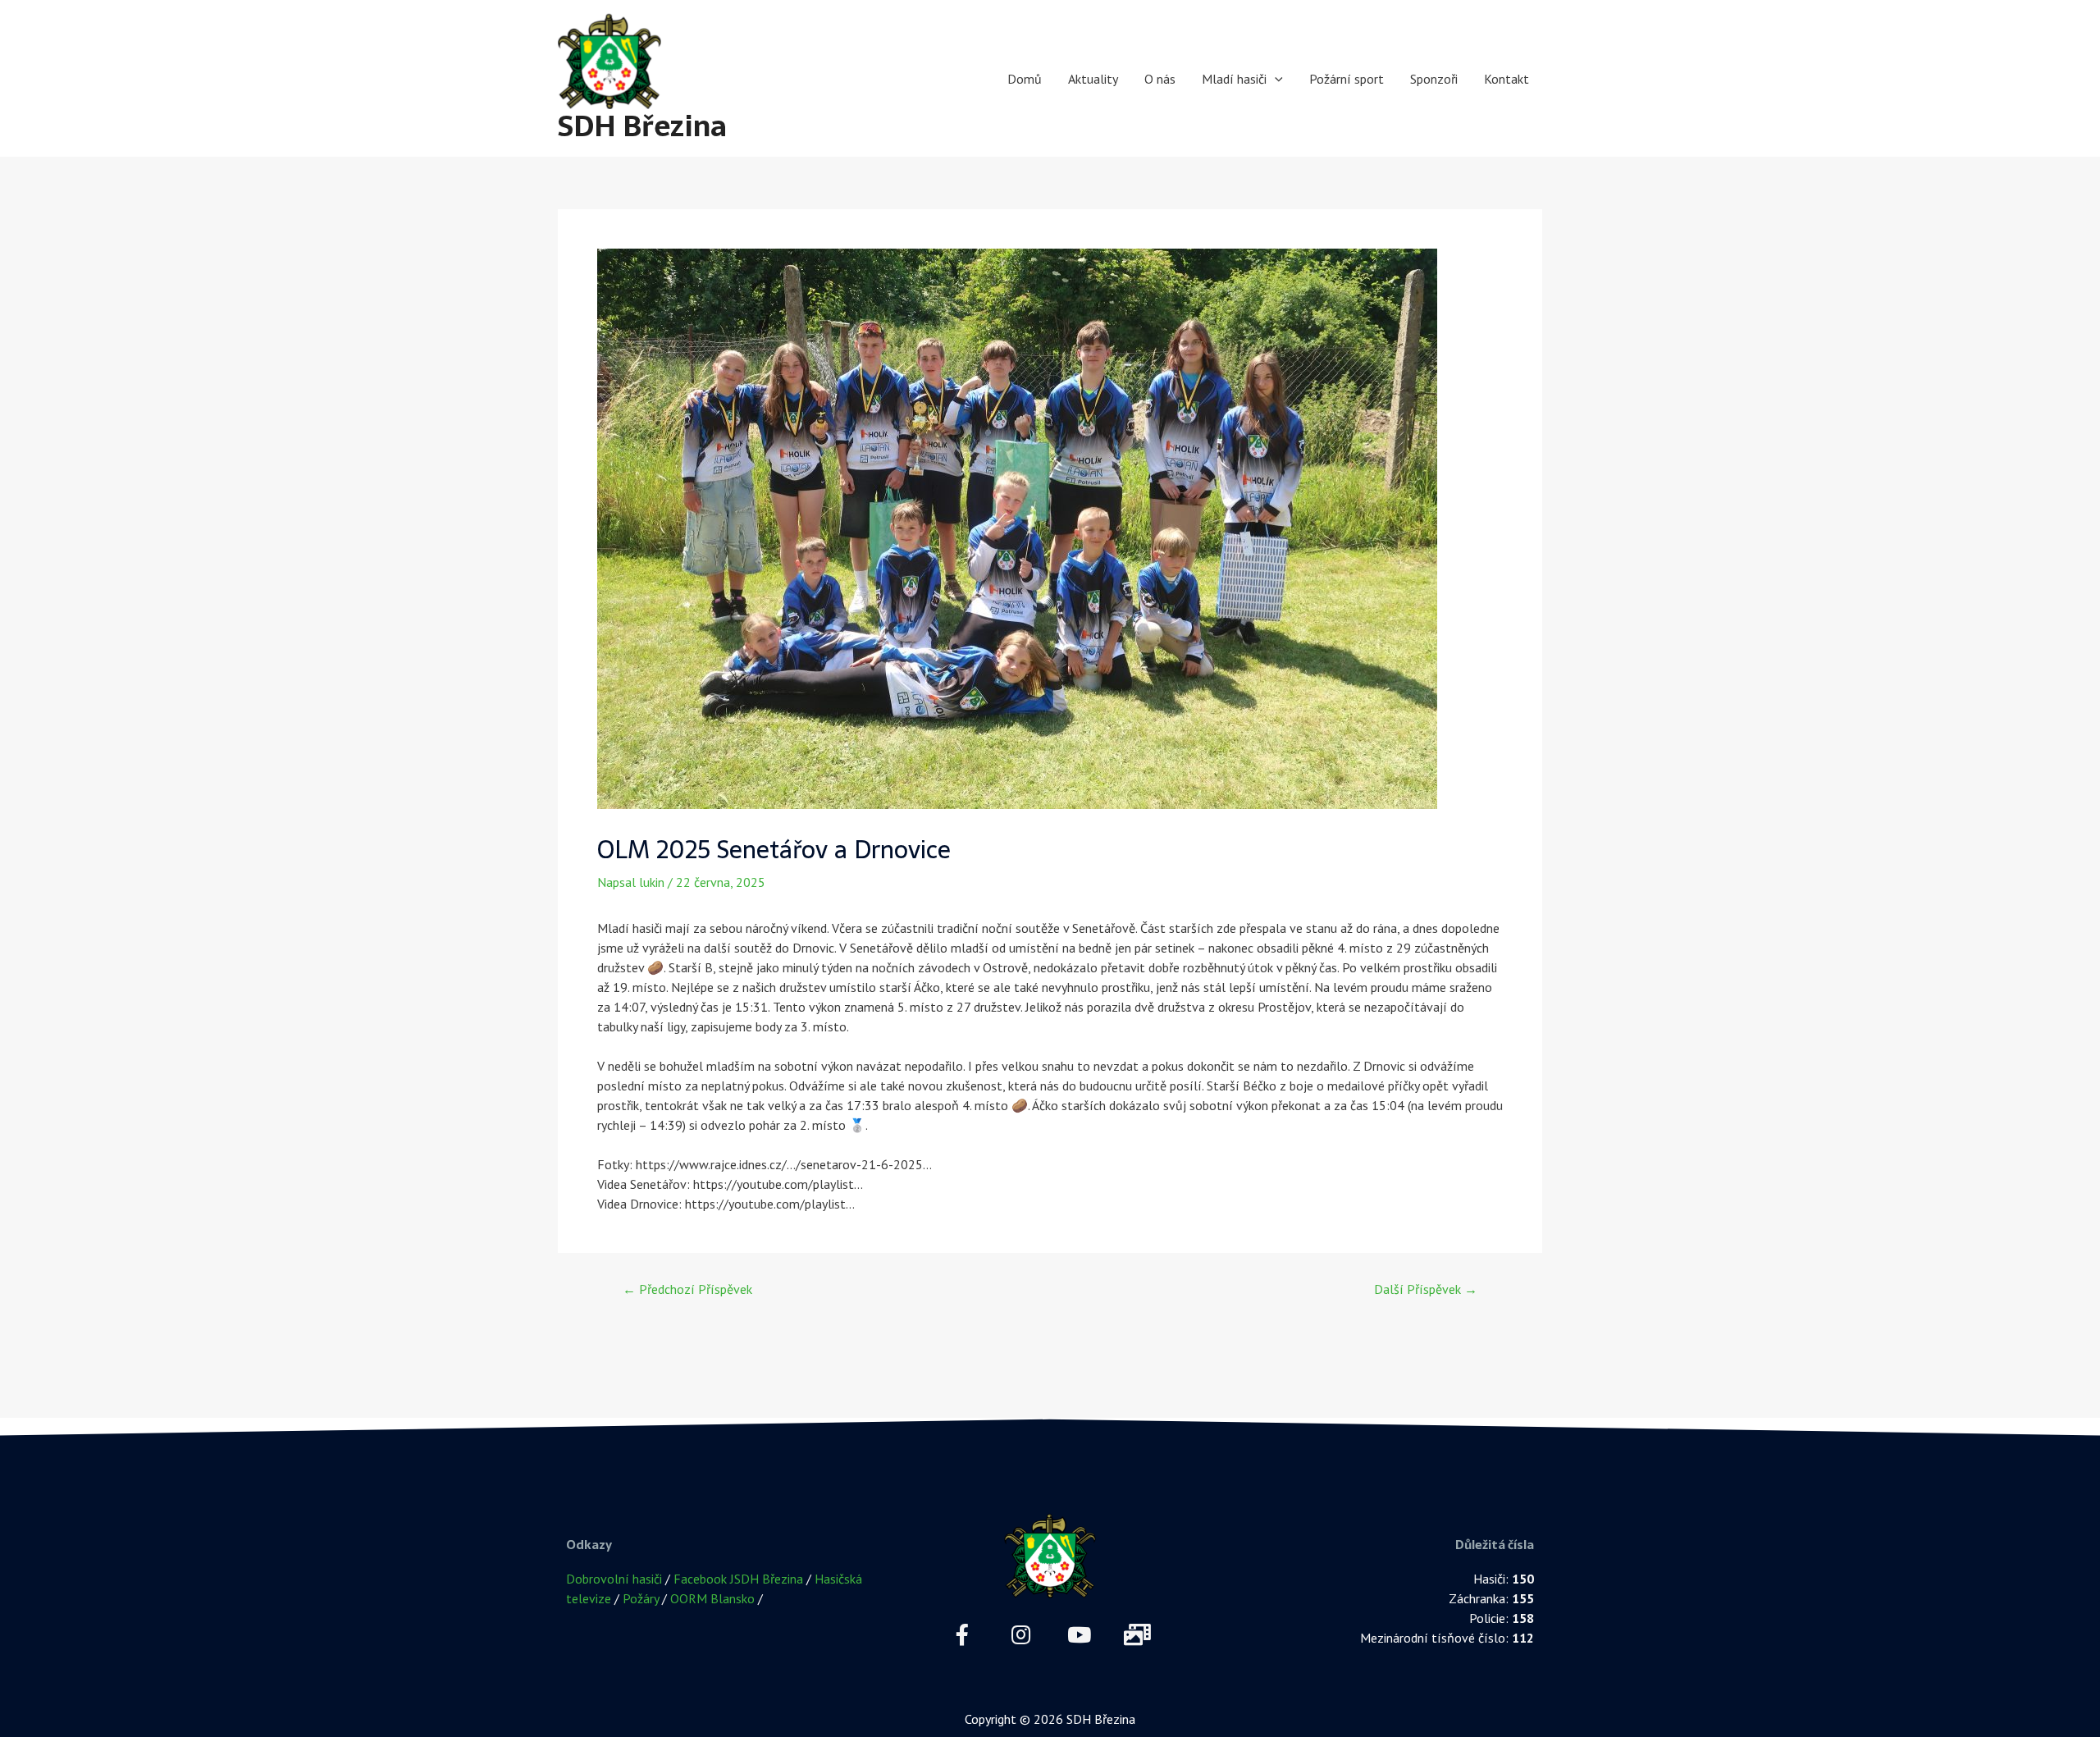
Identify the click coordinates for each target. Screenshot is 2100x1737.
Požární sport (1347, 79)
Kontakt (1507, 79)
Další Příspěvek (1426, 1289)
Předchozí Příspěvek (687, 1289)
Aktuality (1093, 79)
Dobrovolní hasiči (614, 1579)
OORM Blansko (712, 1598)
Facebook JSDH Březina (738, 1579)
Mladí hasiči (1234, 79)
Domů (1025, 79)
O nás (1160, 79)
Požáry (641, 1598)
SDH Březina (642, 126)
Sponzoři (1434, 79)
